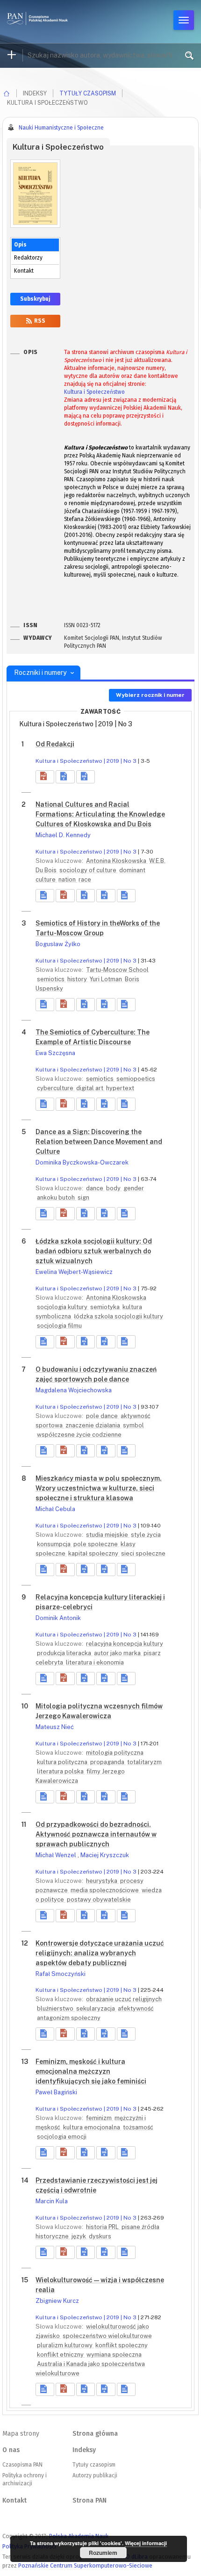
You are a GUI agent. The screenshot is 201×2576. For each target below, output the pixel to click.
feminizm (100, 2118)
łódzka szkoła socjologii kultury (118, 1316)
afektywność (136, 2008)
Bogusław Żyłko (58, 944)
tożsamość (138, 2127)
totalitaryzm (144, 1762)
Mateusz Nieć (55, 1727)
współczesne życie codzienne (79, 1435)
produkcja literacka (65, 1653)
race (85, 879)
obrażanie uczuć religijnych (124, 1999)
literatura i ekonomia (95, 1662)
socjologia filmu (59, 1326)
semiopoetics (136, 1079)
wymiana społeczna (114, 2355)
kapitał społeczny (94, 1553)
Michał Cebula (55, 1509)
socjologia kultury (63, 1307)
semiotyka (106, 1307)
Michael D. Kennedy (63, 835)
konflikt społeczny (122, 2345)
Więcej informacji (146, 2543)
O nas (11, 2450)
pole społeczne (96, 1544)
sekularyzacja (96, 2008)
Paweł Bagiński (56, 2092)
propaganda (108, 1762)
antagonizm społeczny (69, 2018)
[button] (45, 777)
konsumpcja (54, 1544)
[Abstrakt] (45, 896)
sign (83, 1198)
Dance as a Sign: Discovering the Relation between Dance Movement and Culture (99, 1142)
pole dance (103, 1416)
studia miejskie (108, 1535)
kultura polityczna (63, 1762)
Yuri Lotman (107, 979)
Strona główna (95, 2434)
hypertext (120, 1088)
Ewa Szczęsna (55, 1053)
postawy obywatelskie (99, 1899)
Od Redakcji (55, 744)
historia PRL (103, 2227)
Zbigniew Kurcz (57, 2301)
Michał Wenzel (57, 1855)
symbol (133, 1425)
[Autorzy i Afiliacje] (126, 896)
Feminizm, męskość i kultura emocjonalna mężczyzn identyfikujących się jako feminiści (91, 2071)
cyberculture (56, 1088)
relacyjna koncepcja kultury (125, 1644)
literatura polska (61, 1771)
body (114, 1188)
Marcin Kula (52, 2201)
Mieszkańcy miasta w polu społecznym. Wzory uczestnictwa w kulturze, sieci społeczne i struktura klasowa (99, 1488)
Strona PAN (90, 2500)
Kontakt (24, 271)
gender (134, 1188)
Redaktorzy (28, 258)
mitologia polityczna (115, 1753)
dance (95, 1188)
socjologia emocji (62, 2137)
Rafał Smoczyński (61, 1974)
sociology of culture (89, 870)
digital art (90, 1088)
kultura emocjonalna (92, 2127)
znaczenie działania (93, 1425)
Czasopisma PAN (22, 2465)
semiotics (51, 979)
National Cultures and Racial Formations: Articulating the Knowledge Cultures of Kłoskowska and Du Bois (100, 814)
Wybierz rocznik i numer (150, 695)
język (79, 2236)
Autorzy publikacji (95, 2475)
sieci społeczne (143, 1553)
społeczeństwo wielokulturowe (107, 2336)
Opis (20, 245)
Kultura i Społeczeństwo (94, 392)
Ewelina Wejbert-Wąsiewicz (74, 1272)
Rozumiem (103, 2553)
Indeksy (84, 2450)
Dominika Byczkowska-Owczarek (82, 1162)
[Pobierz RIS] (65, 777)
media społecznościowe (105, 1890)
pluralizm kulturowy (65, 2345)
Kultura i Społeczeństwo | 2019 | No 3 (86, 761)
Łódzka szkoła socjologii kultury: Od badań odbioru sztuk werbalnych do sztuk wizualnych (94, 1251)
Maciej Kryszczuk (105, 1855)
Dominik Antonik (58, 1618)
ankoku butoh (57, 1198)
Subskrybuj (35, 299)
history (78, 979)
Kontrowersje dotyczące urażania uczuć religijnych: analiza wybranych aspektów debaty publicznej (100, 1953)
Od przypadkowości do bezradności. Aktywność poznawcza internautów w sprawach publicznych (96, 1834)
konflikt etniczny (61, 2355)
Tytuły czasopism (88, 93)
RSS (39, 321)
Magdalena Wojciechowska (74, 1390)
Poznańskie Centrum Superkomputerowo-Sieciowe (85, 2565)
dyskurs (100, 2236)
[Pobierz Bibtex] (86, 777)
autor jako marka (118, 1653)
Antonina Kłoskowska (117, 861)
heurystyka (102, 1881)
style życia (146, 1535)
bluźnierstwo (56, 2008)
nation (68, 879)
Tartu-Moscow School (117, 970)
